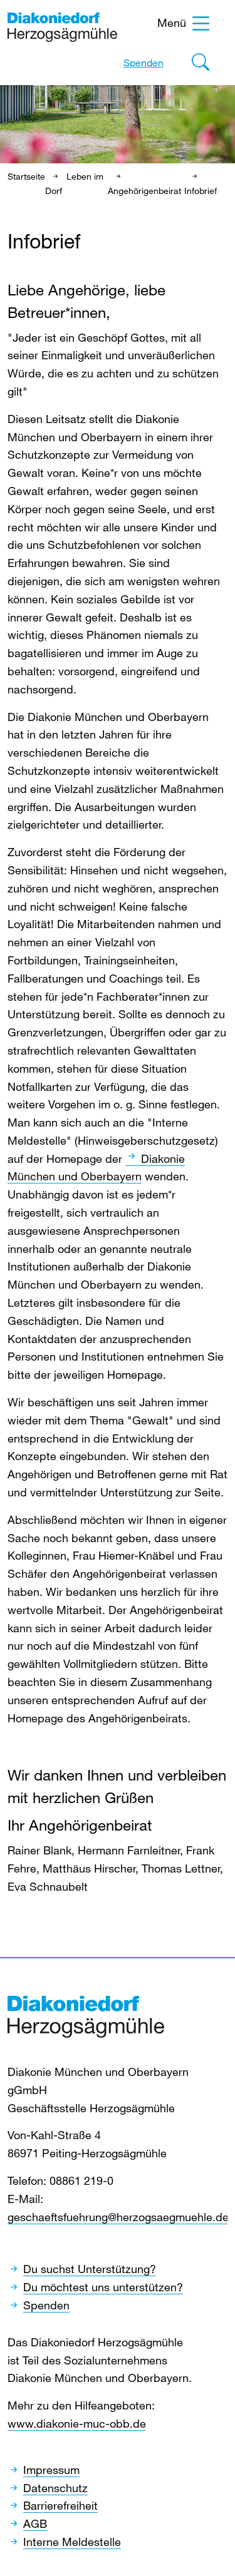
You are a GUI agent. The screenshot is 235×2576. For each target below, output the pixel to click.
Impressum (51, 2470)
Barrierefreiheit (60, 2505)
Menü (172, 23)
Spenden (144, 63)
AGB (35, 2523)
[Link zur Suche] (201, 65)
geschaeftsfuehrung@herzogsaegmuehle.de (118, 2217)
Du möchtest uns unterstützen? (103, 2287)
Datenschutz (55, 2488)
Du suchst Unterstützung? (90, 2269)
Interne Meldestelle (72, 2542)
